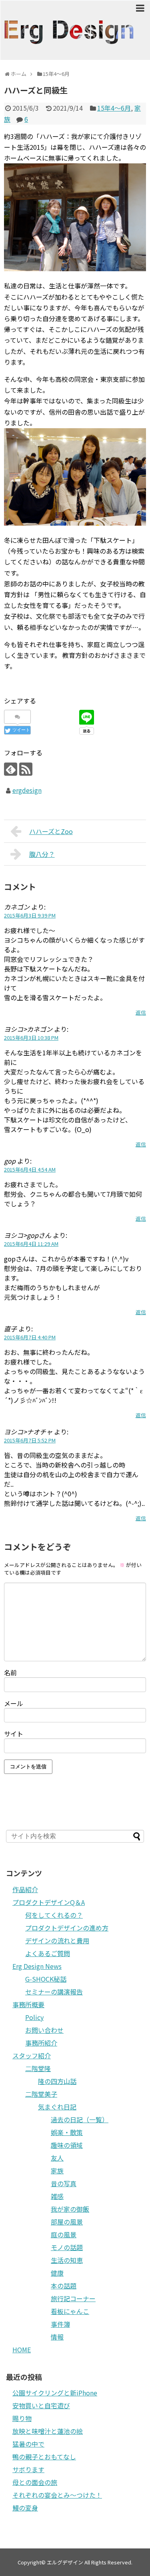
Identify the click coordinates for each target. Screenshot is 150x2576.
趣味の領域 (67, 2145)
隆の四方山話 (57, 2081)
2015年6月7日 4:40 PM (30, 1337)
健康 (57, 2273)
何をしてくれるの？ (54, 1915)
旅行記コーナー (73, 2298)
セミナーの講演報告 (54, 1992)
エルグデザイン (65, 2562)
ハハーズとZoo (51, 831)
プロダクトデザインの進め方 (67, 1928)
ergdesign (27, 790)
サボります (28, 2469)
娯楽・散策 (67, 2132)
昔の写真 (64, 2183)
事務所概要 (28, 2004)
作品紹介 (25, 1889)
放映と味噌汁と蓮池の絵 (48, 2431)
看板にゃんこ (70, 2311)
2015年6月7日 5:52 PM (30, 1440)
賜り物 (22, 2418)
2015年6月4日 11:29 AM (31, 1244)
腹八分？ (42, 854)
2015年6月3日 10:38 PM (31, 1038)
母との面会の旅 (35, 2482)
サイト (14, 1734)
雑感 (57, 2196)
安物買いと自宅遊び (41, 2405)
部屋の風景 (67, 2222)
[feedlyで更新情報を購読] (11, 769)
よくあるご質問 (48, 1953)
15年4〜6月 (114, 108)
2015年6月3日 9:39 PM (30, 915)
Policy (34, 2017)
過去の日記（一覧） (80, 2119)
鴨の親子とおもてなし (44, 2457)
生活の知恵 (67, 2260)
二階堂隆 (38, 2068)
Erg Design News (37, 1966)
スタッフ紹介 (32, 2056)
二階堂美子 (41, 2094)
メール (14, 1703)
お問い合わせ (44, 2030)
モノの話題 (67, 2247)
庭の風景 (64, 2234)
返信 (141, 1012)
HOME (22, 2350)
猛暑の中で (28, 2444)
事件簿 (60, 2324)
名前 (10, 1672)
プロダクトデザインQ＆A (49, 1902)
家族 (57, 2171)
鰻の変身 (25, 2508)
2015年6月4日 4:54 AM (30, 1169)
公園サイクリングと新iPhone (55, 2393)
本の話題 (64, 2286)
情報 (57, 2337)
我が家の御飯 (70, 2209)
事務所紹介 (41, 2043)
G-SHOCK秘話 (46, 1979)
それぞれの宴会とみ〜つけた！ (57, 2495)
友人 (57, 2158)
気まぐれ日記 (57, 2107)
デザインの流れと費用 (57, 1940)
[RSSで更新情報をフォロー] (26, 769)
